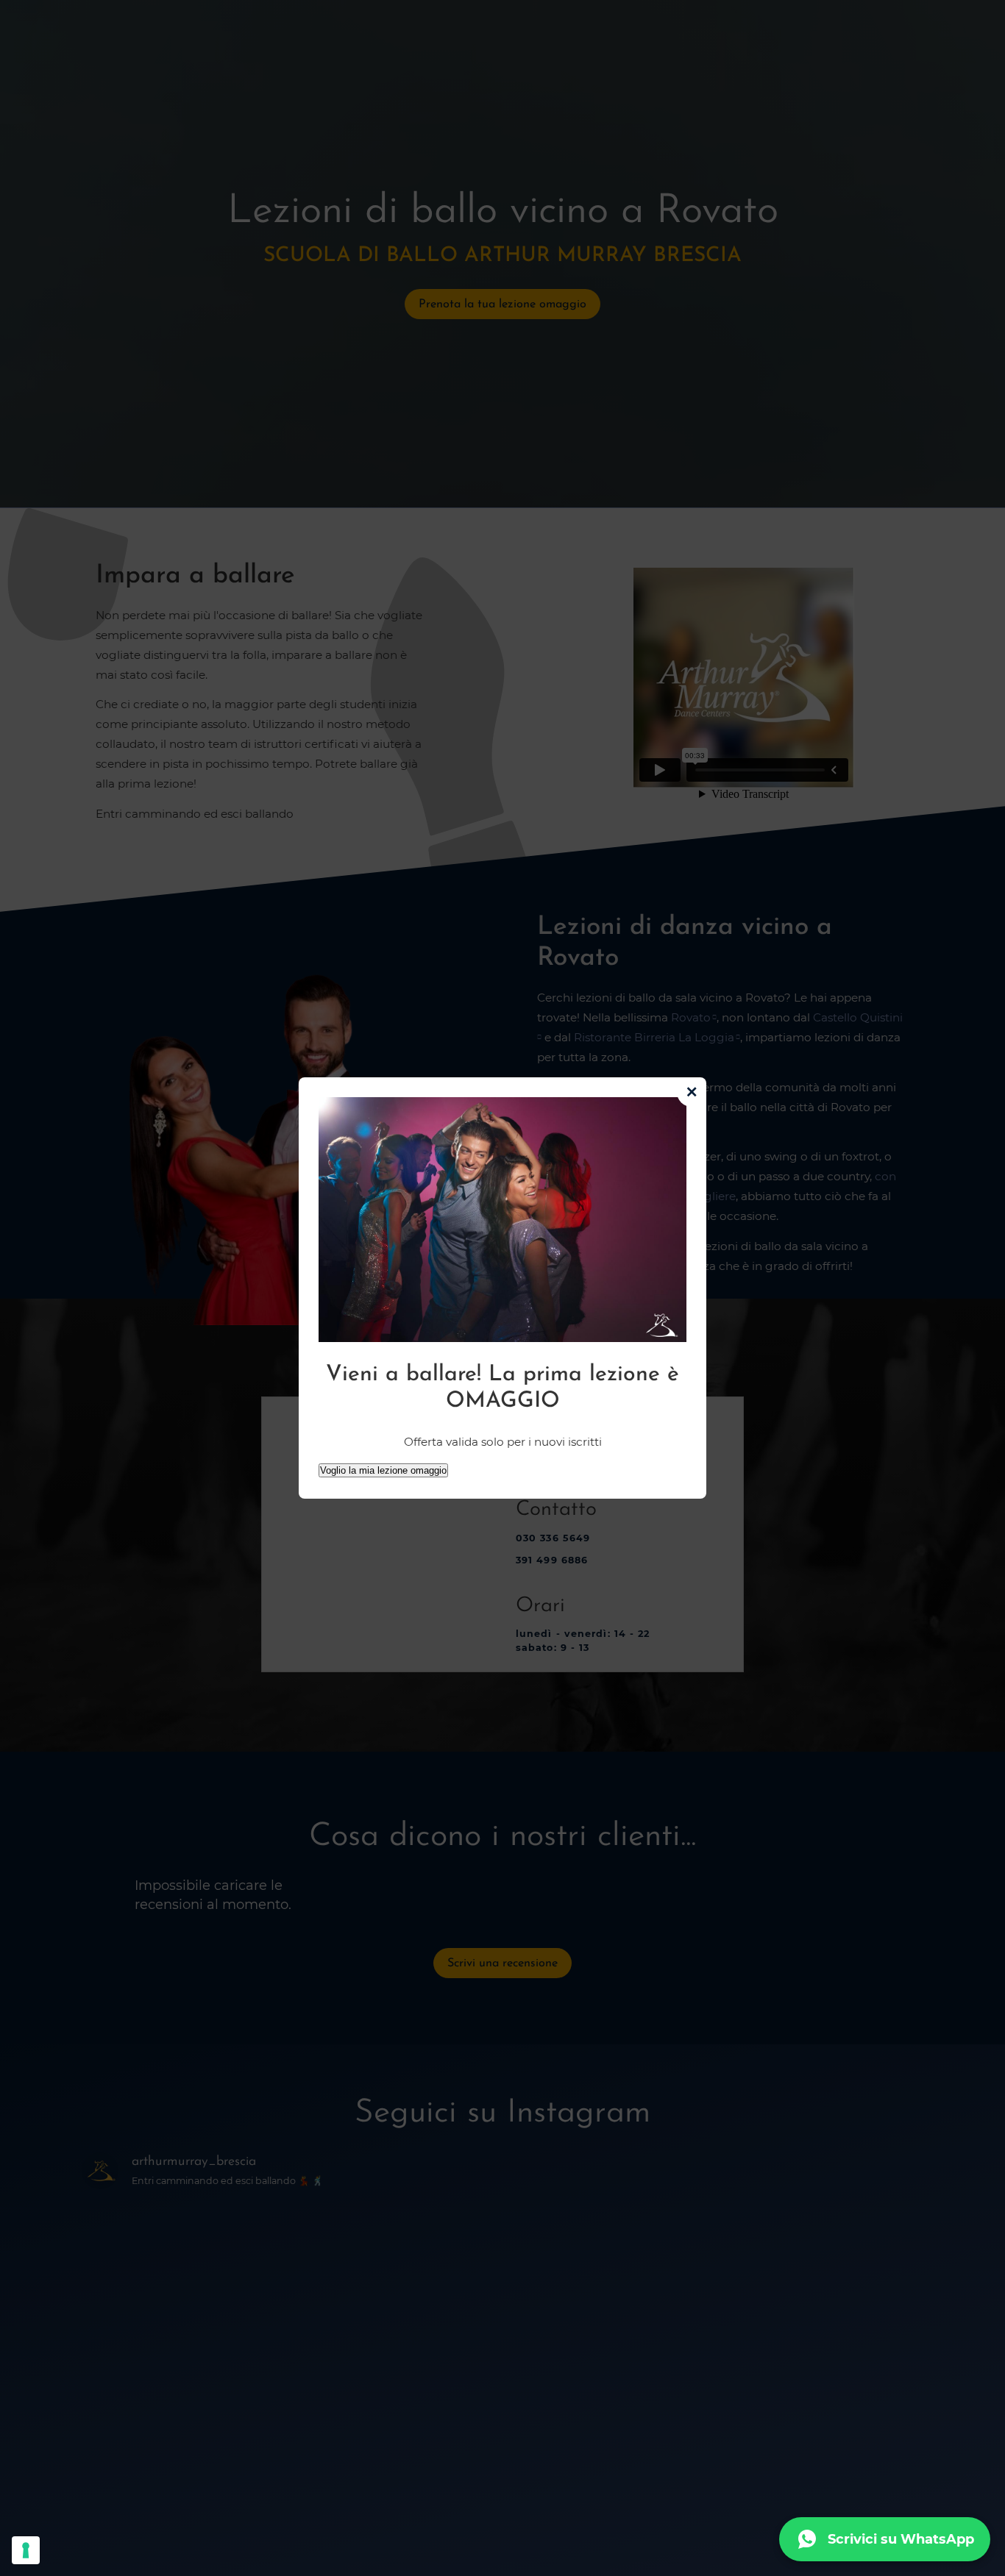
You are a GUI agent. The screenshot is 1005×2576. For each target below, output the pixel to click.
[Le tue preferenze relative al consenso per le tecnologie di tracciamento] (26, 2550)
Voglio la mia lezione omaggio (383, 1470)
